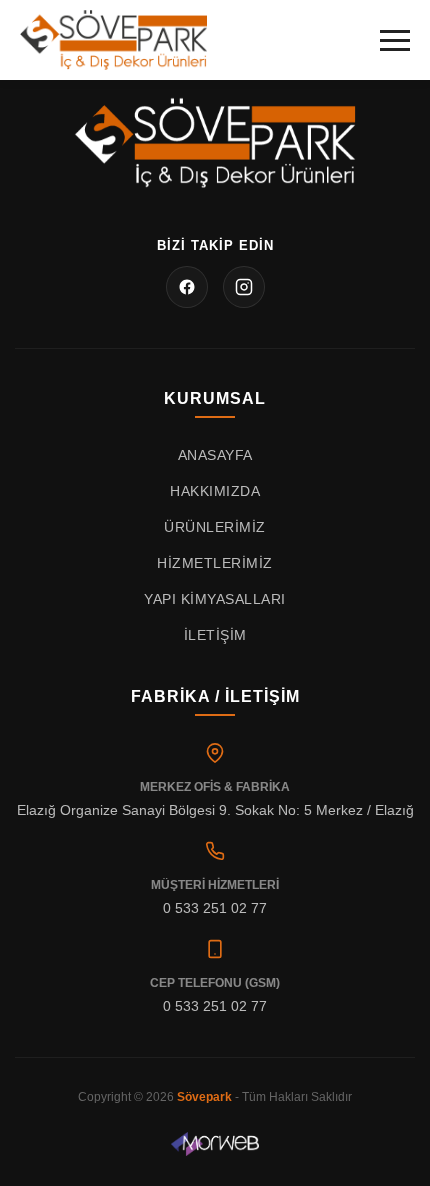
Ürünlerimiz (215, 527)
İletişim (215, 635)
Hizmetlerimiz (215, 563)
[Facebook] (187, 287)
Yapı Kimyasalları (215, 599)
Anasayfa (215, 455)
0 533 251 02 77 (215, 908)
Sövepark (204, 1097)
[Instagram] (244, 287)
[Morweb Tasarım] (215, 1144)
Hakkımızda (215, 491)
